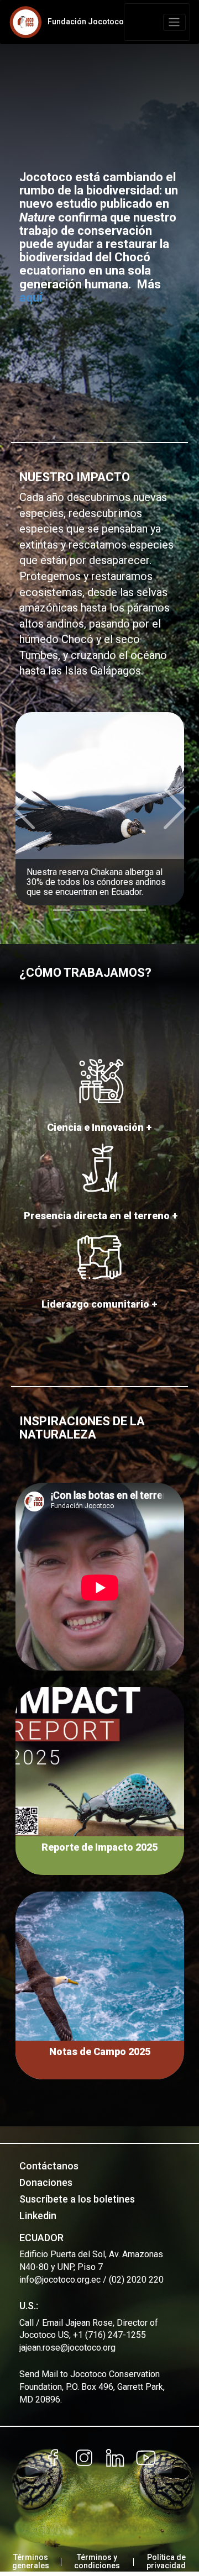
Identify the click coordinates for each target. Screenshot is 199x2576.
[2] (98, 910)
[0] (61, 910)
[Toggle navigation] (174, 22)
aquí (31, 297)
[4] (138, 910)
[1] (80, 910)
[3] (118, 910)
